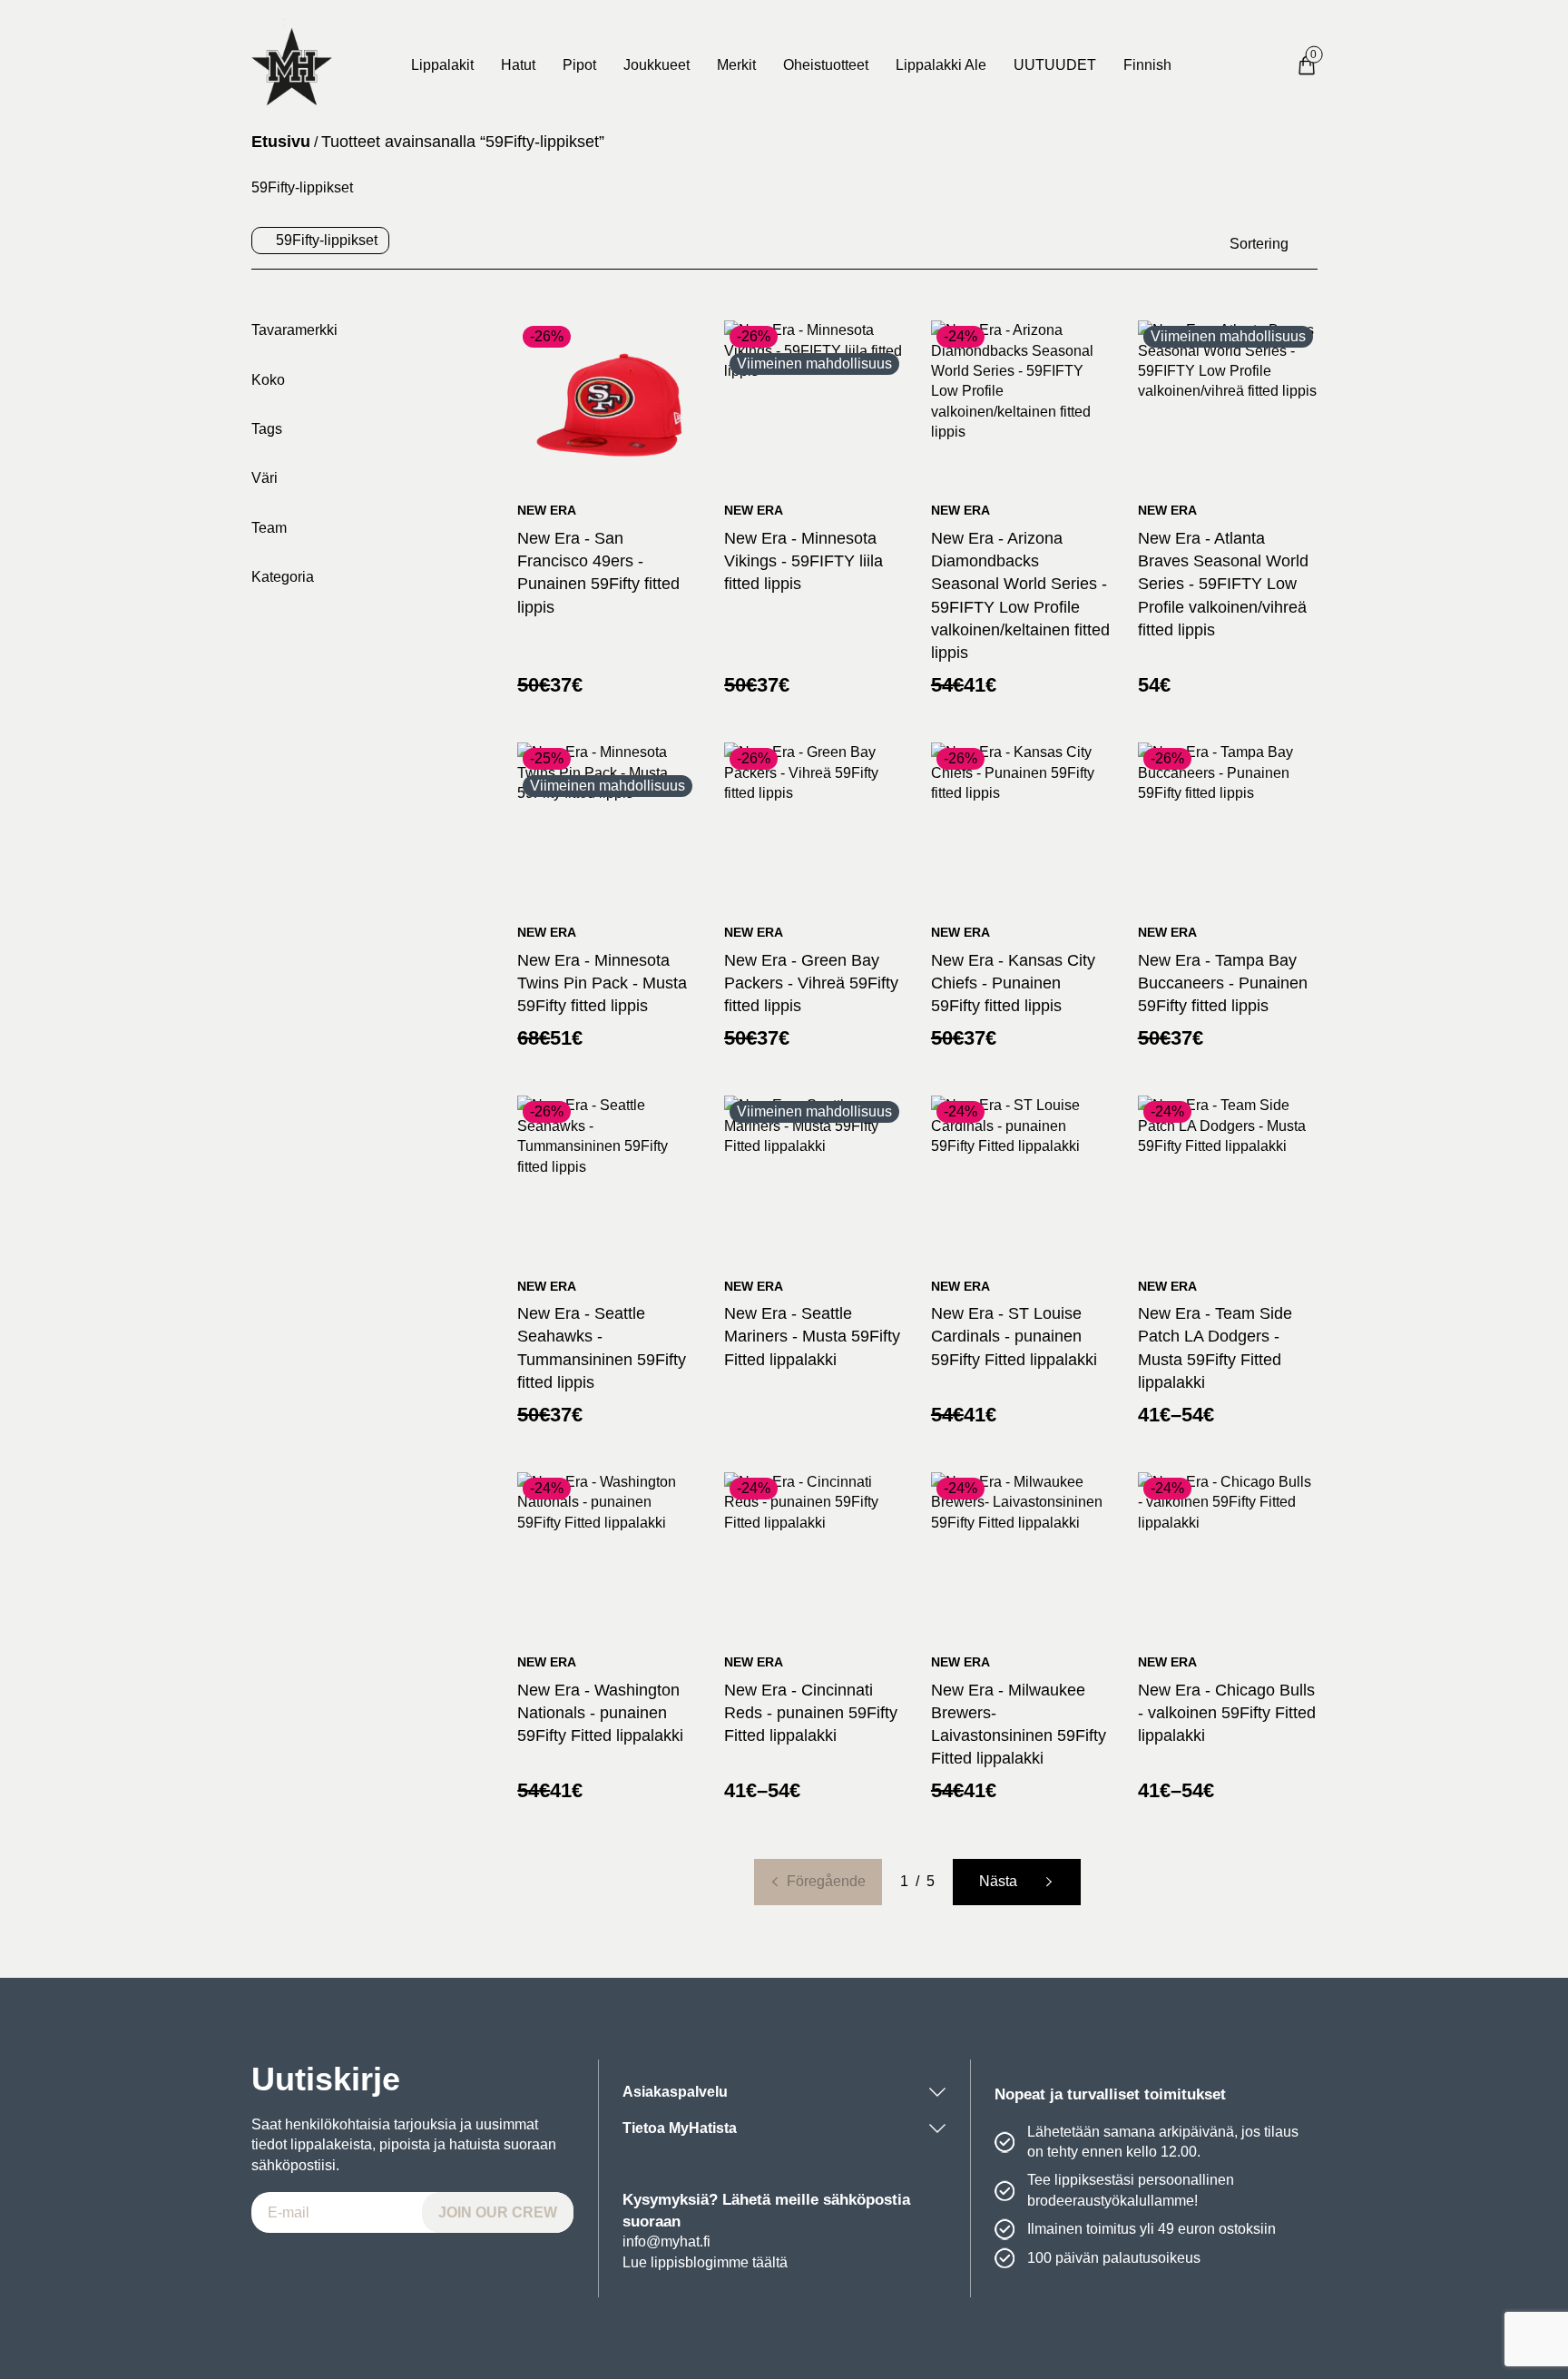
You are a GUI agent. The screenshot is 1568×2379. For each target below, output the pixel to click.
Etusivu (281, 142)
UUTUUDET (1055, 65)
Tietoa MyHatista (680, 2128)
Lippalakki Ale (941, 65)
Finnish (1147, 65)
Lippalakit (442, 65)
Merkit (736, 65)
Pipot (579, 65)
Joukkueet (657, 65)
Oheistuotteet (826, 65)
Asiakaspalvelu (675, 2092)
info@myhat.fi (666, 2241)
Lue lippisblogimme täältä (705, 2262)
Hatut (518, 65)
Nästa (998, 1881)
